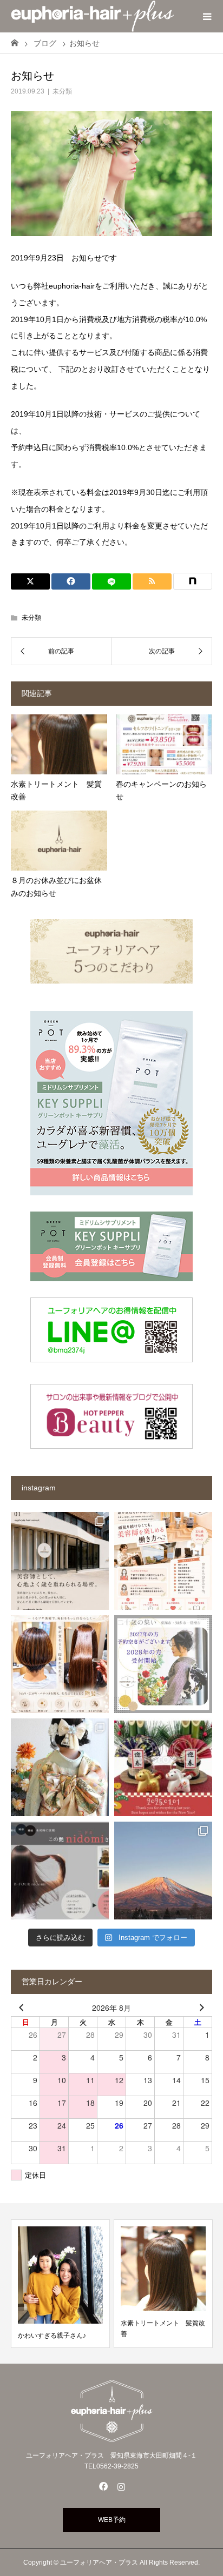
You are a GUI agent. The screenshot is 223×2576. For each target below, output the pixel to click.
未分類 (62, 91)
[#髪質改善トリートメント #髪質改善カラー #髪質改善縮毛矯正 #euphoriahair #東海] (60, 1664)
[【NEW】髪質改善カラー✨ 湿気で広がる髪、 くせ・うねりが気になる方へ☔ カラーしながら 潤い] (60, 1871)
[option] (104, 2284)
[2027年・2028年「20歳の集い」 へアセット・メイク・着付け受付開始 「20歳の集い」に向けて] (163, 1664)
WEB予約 (112, 2520)
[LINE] (111, 581)
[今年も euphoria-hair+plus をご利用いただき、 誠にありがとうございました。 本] (163, 1767)
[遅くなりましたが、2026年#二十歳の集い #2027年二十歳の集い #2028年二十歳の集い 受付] (60, 1767)
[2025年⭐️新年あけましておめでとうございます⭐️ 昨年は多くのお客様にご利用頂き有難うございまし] (163, 1871)
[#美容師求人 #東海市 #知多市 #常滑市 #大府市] (163, 1561)
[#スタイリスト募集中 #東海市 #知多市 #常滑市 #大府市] (60, 1561)
